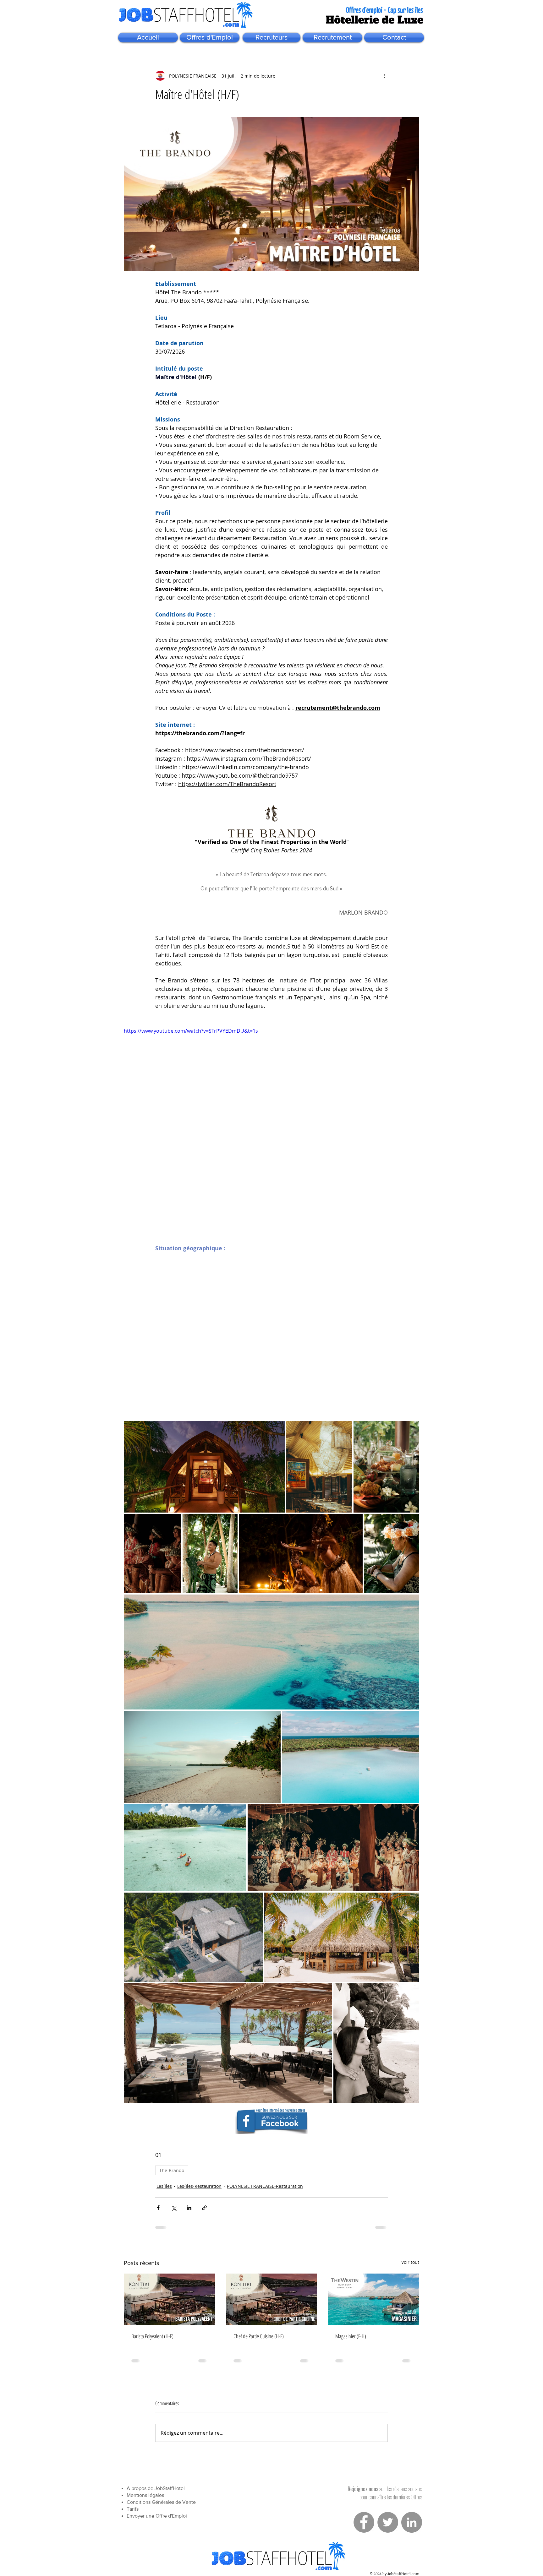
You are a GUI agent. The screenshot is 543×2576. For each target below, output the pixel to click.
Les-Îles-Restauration (199, 2186)
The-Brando (172, 2170)
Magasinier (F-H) (351, 2336)
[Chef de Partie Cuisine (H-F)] (272, 2299)
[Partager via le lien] (204, 2208)
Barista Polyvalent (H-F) (152, 2336)
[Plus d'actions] (384, 76)
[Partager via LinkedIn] (189, 2208)
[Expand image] (204, 1467)
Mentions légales (145, 2500)
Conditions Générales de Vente (161, 2507)
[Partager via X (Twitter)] (174, 2208)
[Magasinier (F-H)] (373, 2299)
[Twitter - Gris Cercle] (388, 2527)
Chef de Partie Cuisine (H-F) (259, 2336)
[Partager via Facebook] (158, 2208)
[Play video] (271, 1110)
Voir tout (410, 2262)
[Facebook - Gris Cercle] (364, 2527)
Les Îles (164, 2186)
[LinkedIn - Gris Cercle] (412, 2527)
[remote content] (271, 1333)
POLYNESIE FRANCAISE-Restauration (265, 2186)
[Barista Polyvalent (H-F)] (170, 2299)
